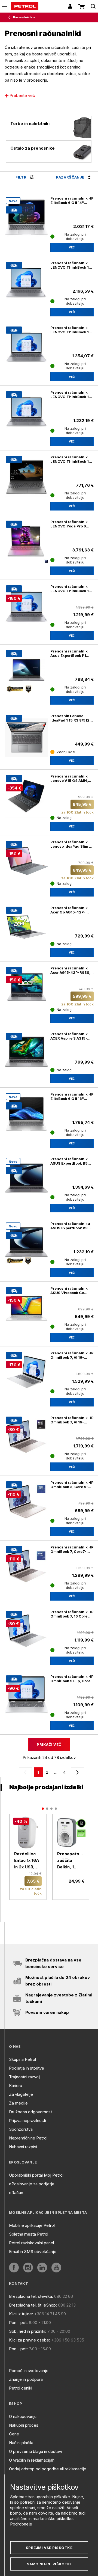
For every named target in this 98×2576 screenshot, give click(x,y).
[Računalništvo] (10, 17)
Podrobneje (21, 2524)
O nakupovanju (23, 2416)
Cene (14, 2434)
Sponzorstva (21, 2129)
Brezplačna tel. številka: (31, 2296)
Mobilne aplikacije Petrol (32, 2225)
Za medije (18, 2103)
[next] (76, 1772)
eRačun (16, 2193)
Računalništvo (24, 17)
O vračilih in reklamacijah (32, 2460)
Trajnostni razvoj (24, 2077)
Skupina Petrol (22, 2059)
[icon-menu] (4, 6)
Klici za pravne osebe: (30, 2340)
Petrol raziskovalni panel (31, 2243)
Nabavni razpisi (23, 2147)
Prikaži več (49, 1744)
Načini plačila (21, 2443)
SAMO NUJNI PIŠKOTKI (49, 2564)
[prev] (26, 1772)
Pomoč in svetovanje (29, 2371)
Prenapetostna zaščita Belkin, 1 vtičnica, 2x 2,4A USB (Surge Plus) (71, 1861)
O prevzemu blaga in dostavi (35, 2451)
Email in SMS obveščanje (33, 2252)
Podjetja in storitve (27, 2068)
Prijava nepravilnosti (27, 2121)
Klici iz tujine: (21, 2314)
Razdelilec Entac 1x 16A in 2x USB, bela (27, 1861)
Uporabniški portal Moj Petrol (36, 2175)
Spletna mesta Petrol (29, 2234)
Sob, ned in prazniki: (28, 2331)
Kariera (16, 2086)
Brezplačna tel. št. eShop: (33, 2305)
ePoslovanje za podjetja (32, 2184)
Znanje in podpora (26, 2379)
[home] (25, 6)
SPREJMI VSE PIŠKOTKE (49, 2548)
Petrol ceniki (21, 2388)
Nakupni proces (24, 2425)
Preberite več (22, 95)
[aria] (26, 735)
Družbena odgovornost (30, 2112)
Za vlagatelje (21, 2094)
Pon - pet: (18, 2323)
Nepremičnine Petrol (28, 2138)
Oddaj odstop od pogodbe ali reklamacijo (48, 2469)
